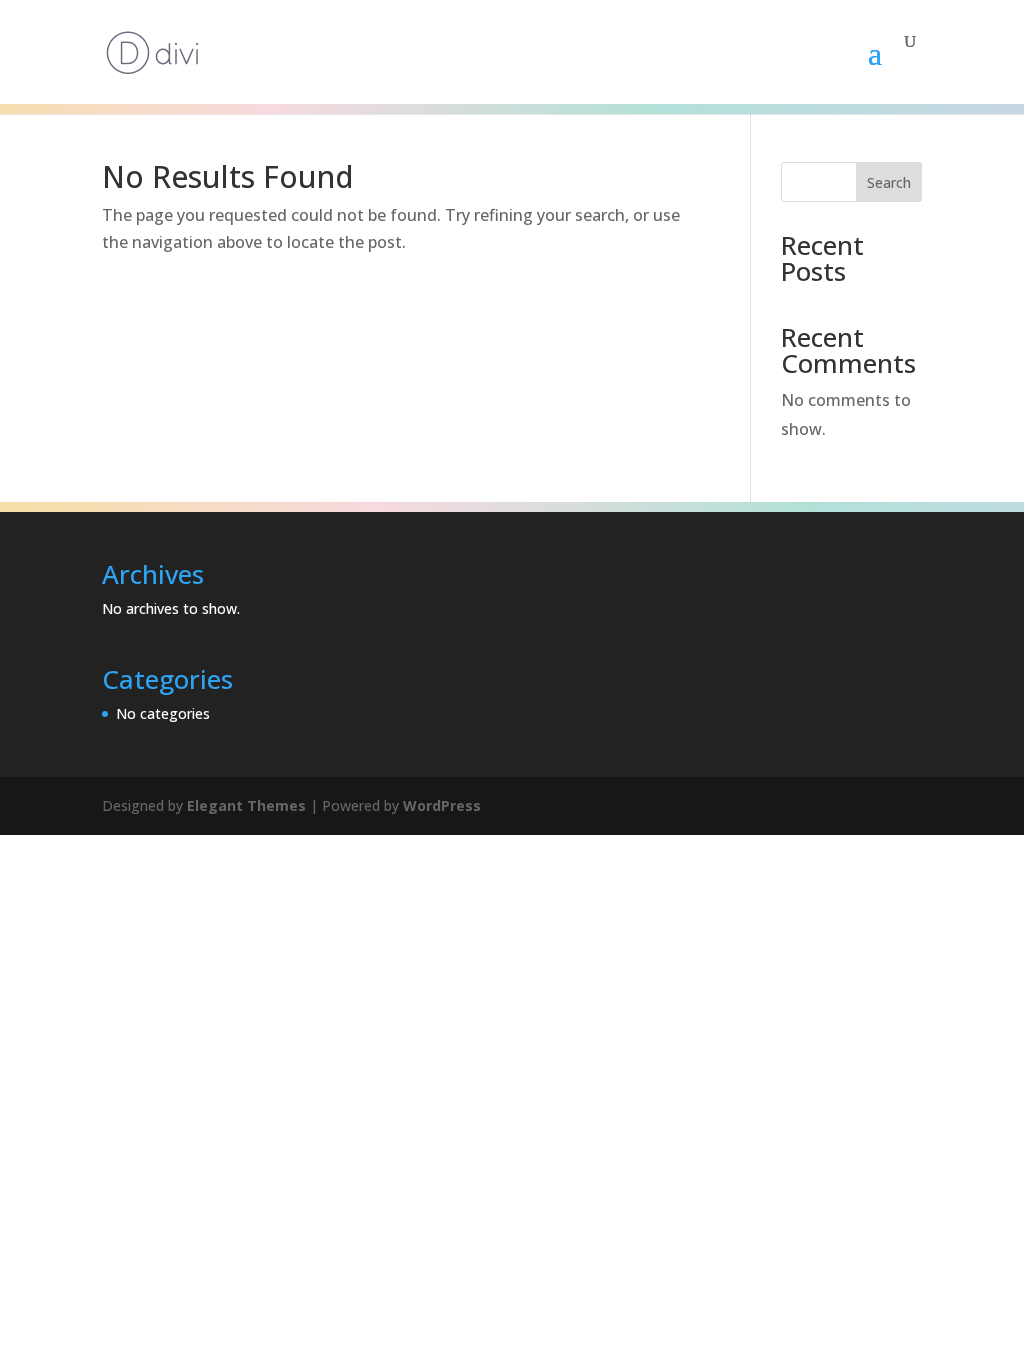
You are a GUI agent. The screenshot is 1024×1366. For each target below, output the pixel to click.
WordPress (442, 805)
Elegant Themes (246, 805)
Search (889, 182)
